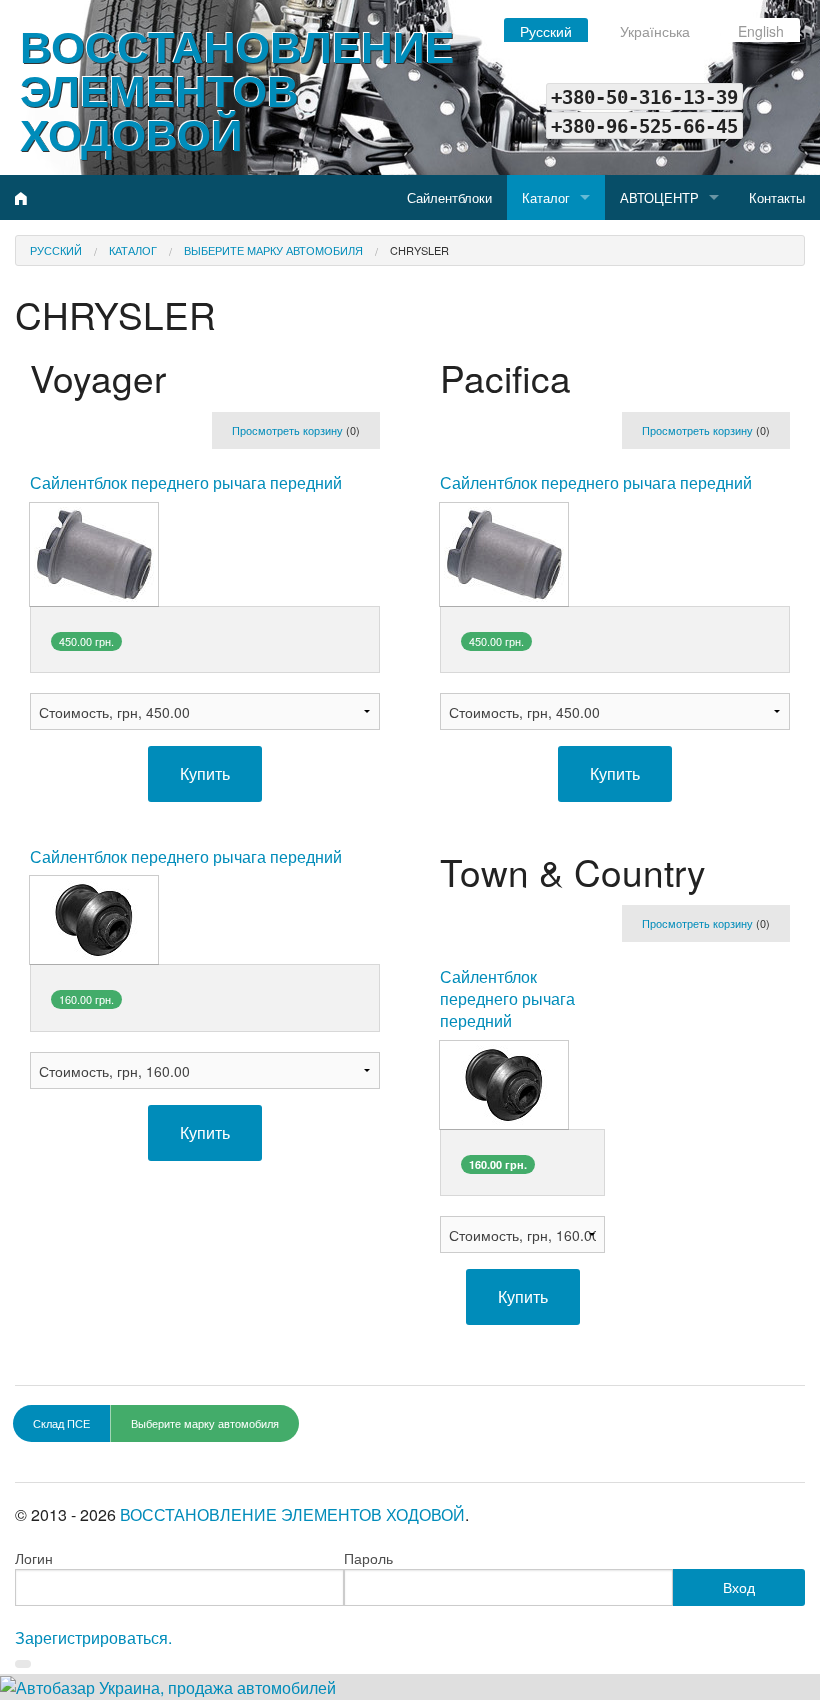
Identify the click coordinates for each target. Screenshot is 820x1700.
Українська (655, 31)
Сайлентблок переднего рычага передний (186, 482)
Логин (34, 1558)
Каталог (546, 197)
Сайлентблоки (449, 197)
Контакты (777, 197)
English (761, 31)
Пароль (368, 1558)
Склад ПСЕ (61, 1423)
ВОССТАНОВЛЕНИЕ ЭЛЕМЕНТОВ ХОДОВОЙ (237, 89)
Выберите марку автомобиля (273, 250)
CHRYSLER (419, 250)
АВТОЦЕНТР (659, 197)
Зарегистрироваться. (93, 1637)
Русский (546, 31)
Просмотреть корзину (287, 430)
